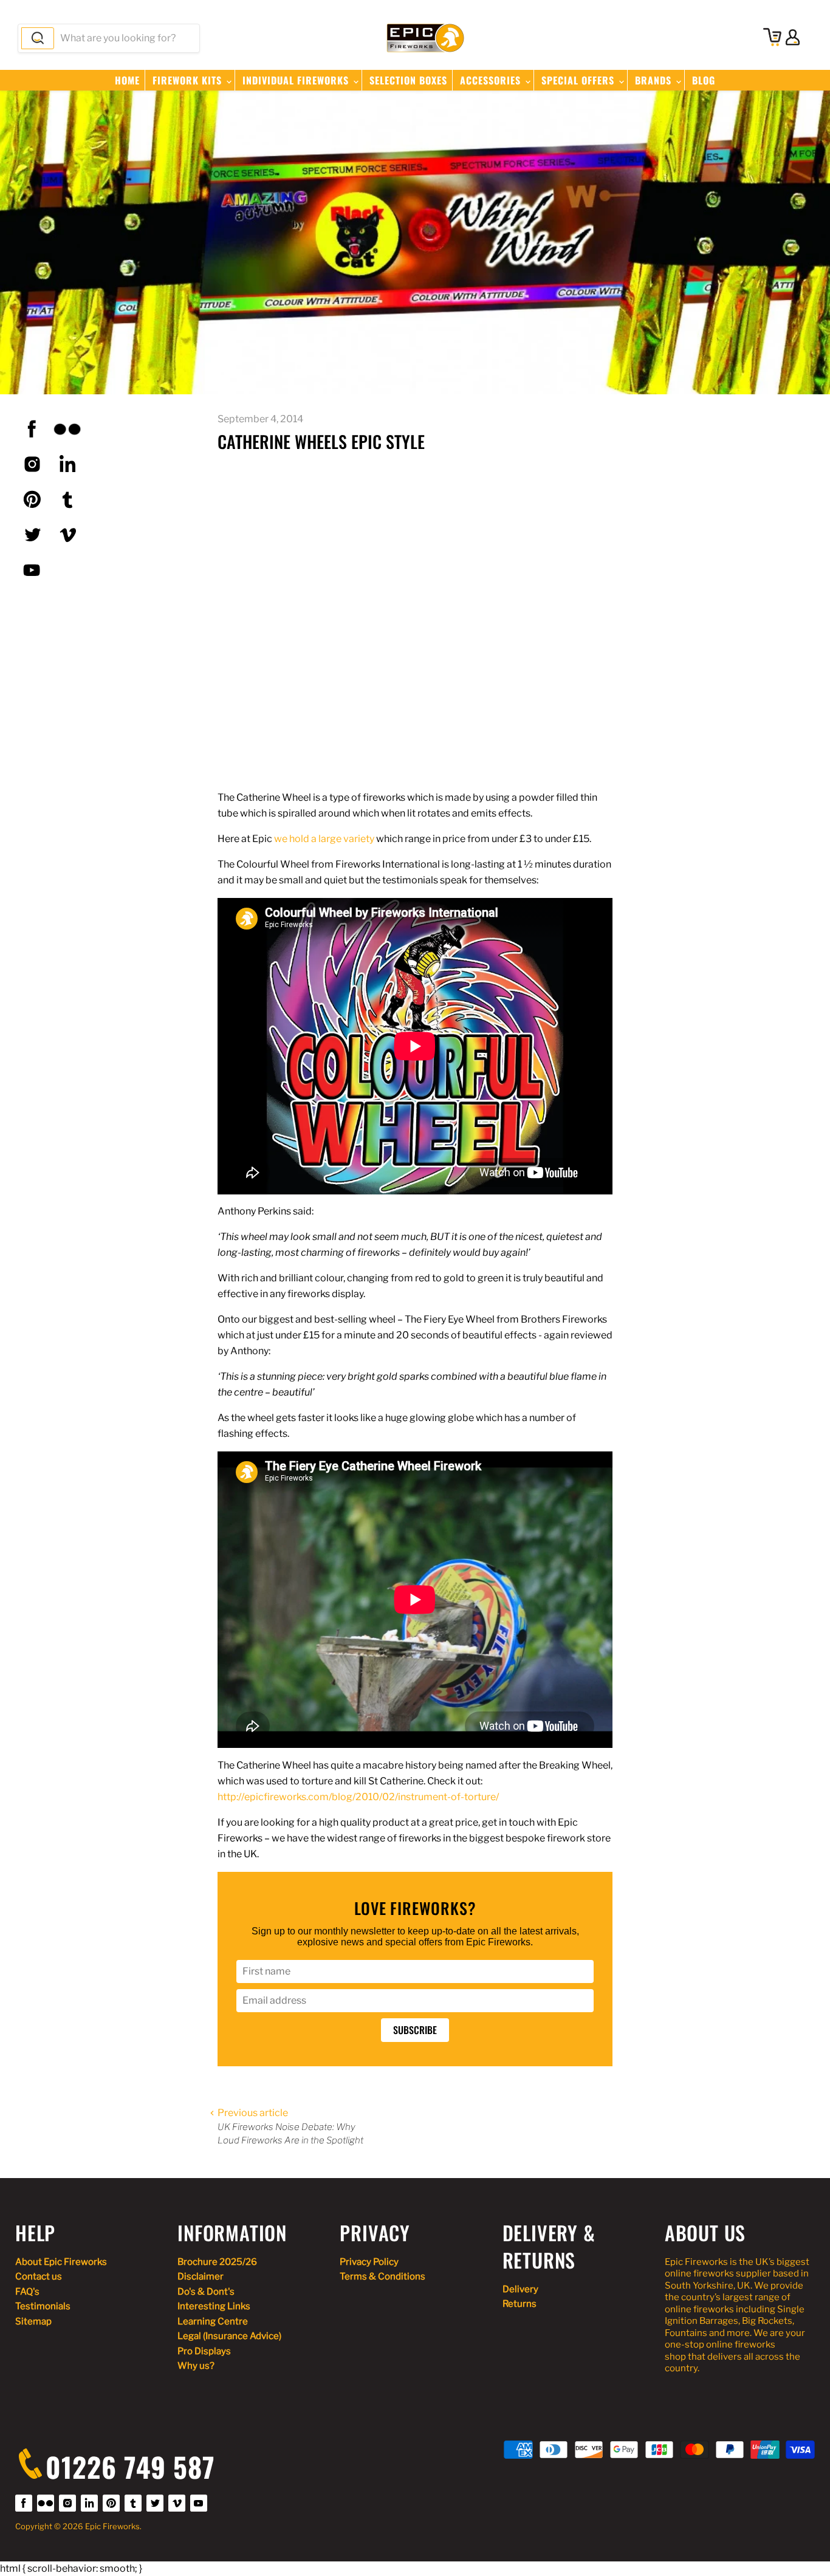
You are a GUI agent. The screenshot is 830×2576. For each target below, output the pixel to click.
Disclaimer (201, 2276)
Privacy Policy (369, 2262)
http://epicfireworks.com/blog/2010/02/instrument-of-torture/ (358, 1797)
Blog (704, 80)
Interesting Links (214, 2306)
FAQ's (27, 2292)
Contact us (39, 2276)
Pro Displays (204, 2351)
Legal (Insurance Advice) (229, 2336)
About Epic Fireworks (61, 2262)
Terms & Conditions (382, 2276)
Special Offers (579, 80)
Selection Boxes (408, 80)
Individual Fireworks (297, 80)
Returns (520, 2304)
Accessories (492, 80)
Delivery (520, 2289)
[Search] (38, 38)
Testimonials (43, 2306)
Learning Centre (213, 2321)
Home (127, 80)
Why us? (196, 2366)
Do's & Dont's (206, 2292)
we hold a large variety (324, 839)
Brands (655, 80)
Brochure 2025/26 (217, 2262)
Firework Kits (189, 80)
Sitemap (33, 2321)
